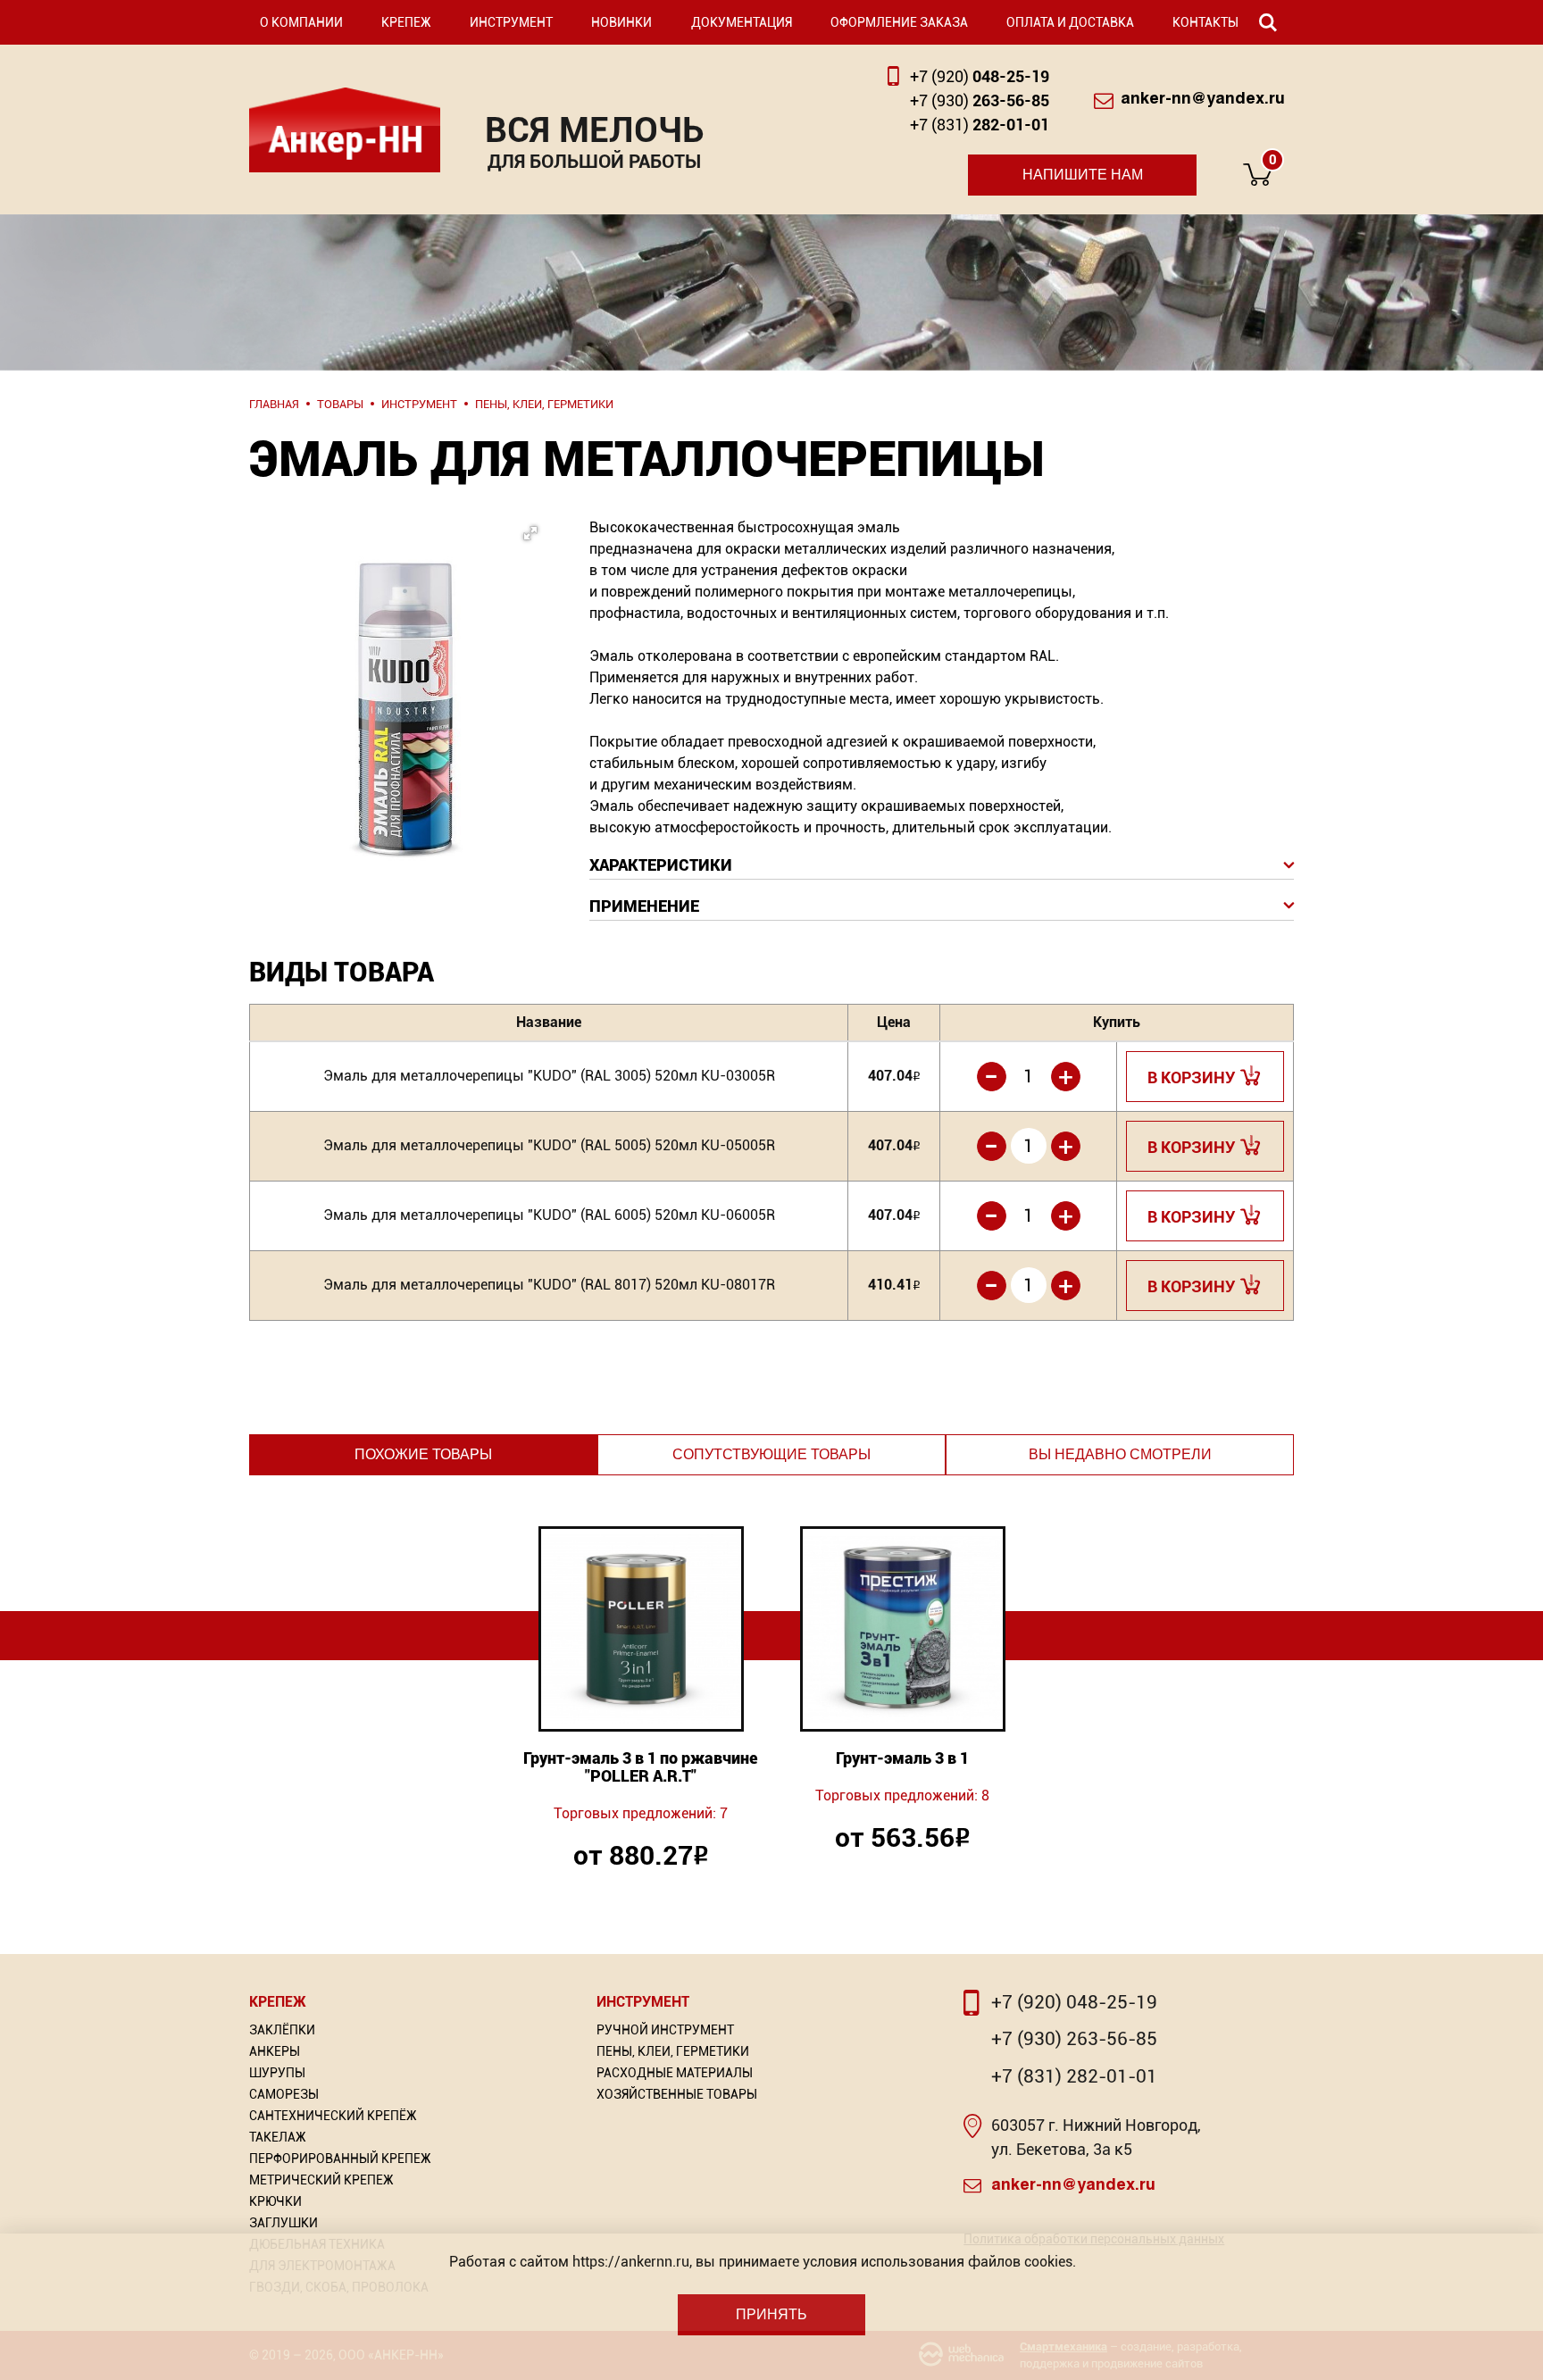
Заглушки (284, 2223)
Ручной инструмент (665, 2030)
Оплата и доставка (1070, 22)
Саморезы (284, 2094)
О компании (301, 22)
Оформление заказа (899, 22)
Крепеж (406, 22)
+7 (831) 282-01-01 (1074, 2076)
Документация (742, 22)
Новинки (621, 22)
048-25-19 (980, 76)
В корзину (1192, 1077)
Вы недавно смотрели (1120, 1454)
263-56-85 (980, 100)
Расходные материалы (675, 2073)
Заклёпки (282, 2030)
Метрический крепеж (321, 2180)
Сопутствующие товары (771, 1454)
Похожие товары (423, 1454)
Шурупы (277, 2073)
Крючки (275, 2201)
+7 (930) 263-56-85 (1074, 2039)
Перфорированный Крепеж (340, 2159)
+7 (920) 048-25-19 (1074, 2002)
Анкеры (275, 2051)
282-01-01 (980, 125)
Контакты (1205, 22)
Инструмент (511, 22)
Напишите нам (1083, 175)
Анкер (345, 130)
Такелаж (278, 2137)
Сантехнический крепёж (333, 2116)
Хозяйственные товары (677, 2094)
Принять (771, 2314)
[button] (401, 643)
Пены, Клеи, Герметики (673, 2051)
